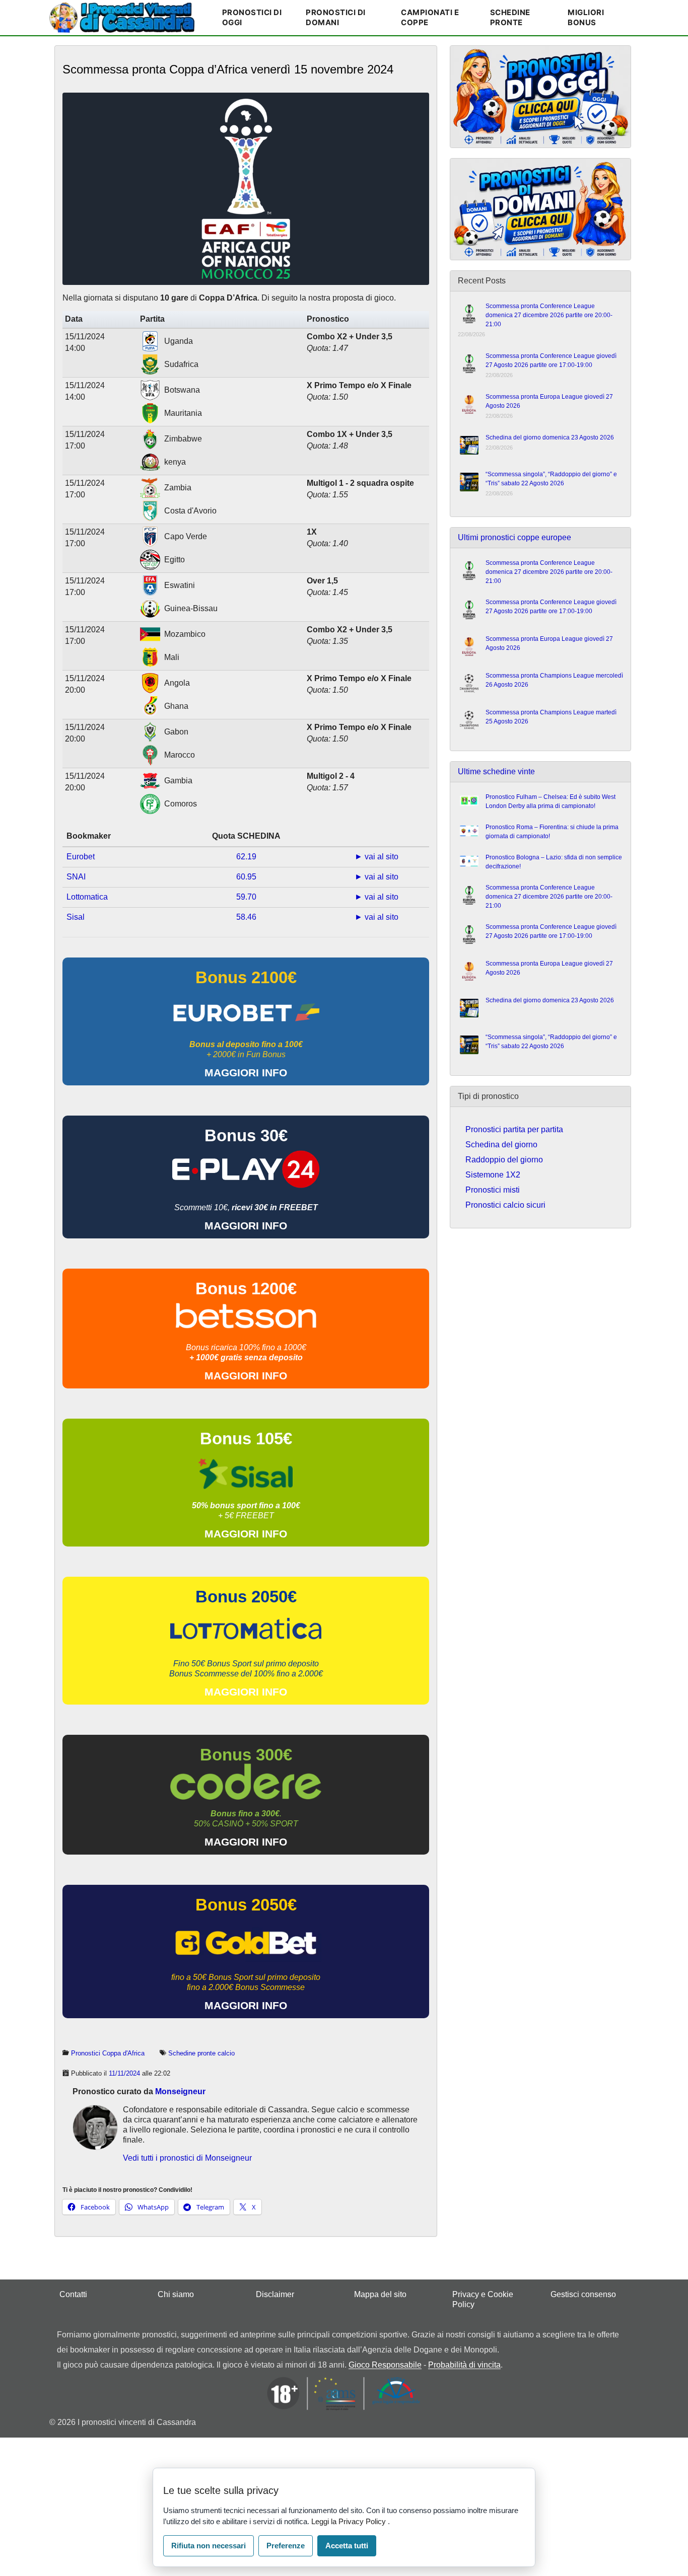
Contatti (73, 2294)
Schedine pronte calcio (201, 2053)
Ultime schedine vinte (496, 771)
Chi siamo (176, 2294)
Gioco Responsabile (385, 2365)
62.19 (246, 857)
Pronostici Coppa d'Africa (108, 2053)
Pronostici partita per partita (514, 1129)
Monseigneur (180, 2091)
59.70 (246, 897)
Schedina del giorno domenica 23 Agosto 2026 (550, 437)
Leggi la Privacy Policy (350, 2521)
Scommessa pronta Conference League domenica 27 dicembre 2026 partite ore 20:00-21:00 (549, 315)
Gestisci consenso (583, 2294)
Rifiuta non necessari (209, 2546)
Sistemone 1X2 (493, 1175)
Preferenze (286, 2546)
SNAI (76, 877)
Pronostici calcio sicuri (505, 1205)
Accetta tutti (347, 2546)
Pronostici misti (493, 1190)
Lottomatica (87, 897)
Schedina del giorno (501, 1145)
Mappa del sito (380, 2294)
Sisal (76, 917)
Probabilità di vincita (464, 2365)
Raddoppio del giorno (504, 1160)
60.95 (246, 877)
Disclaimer (275, 2294)
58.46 (246, 917)
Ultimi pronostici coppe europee (514, 537)
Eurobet (81, 857)
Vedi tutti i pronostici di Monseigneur (187, 2158)
